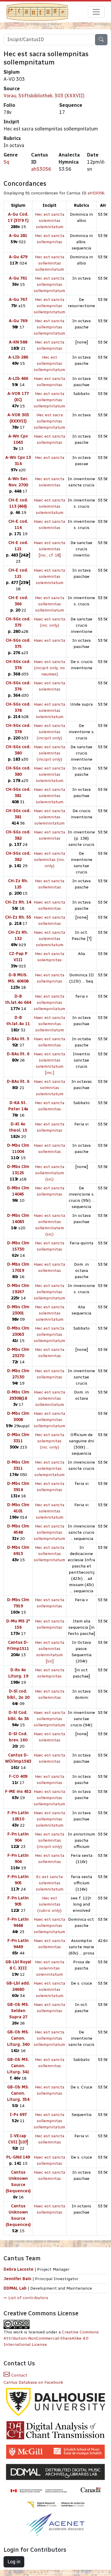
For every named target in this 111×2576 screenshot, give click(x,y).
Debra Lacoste (18, 2269)
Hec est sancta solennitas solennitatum (50, 1968)
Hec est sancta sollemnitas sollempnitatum (49, 1554)
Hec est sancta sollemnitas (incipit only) (50, 1840)
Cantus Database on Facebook (33, 2382)
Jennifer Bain (18, 2279)
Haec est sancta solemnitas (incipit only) (49, 732)
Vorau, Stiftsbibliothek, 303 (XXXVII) (44, 96)
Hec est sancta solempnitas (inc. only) (50, 1441)
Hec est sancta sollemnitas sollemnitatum (50, 263)
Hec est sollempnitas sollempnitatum (49, 363)
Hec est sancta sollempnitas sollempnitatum (49, 284)
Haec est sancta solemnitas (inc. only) (49, 860)
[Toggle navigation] (96, 12)
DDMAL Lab (15, 2288)
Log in (14, 2562)
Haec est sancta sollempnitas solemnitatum (49, 1819)
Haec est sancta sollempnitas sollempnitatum (49, 1420)
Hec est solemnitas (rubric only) (49, 1904)
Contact (19, 2375)
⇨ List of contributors (26, 2298)
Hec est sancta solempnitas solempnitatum (49, 1468)
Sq (6, 162)
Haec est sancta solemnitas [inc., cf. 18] (49, 549)
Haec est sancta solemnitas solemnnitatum (49, 817)
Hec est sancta (50, 458)
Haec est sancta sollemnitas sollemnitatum (49, 1024)
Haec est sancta (49, 640)
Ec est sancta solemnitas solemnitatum (50, 1883)
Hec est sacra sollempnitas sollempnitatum (49, 421)
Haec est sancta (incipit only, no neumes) (49, 668)
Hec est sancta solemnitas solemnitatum (50, 221)
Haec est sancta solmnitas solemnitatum (49, 1088)
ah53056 (41, 169)
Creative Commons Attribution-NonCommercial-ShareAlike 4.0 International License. (51, 2338)
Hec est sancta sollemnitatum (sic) (50, 1173)
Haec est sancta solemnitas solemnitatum (49, 506)
